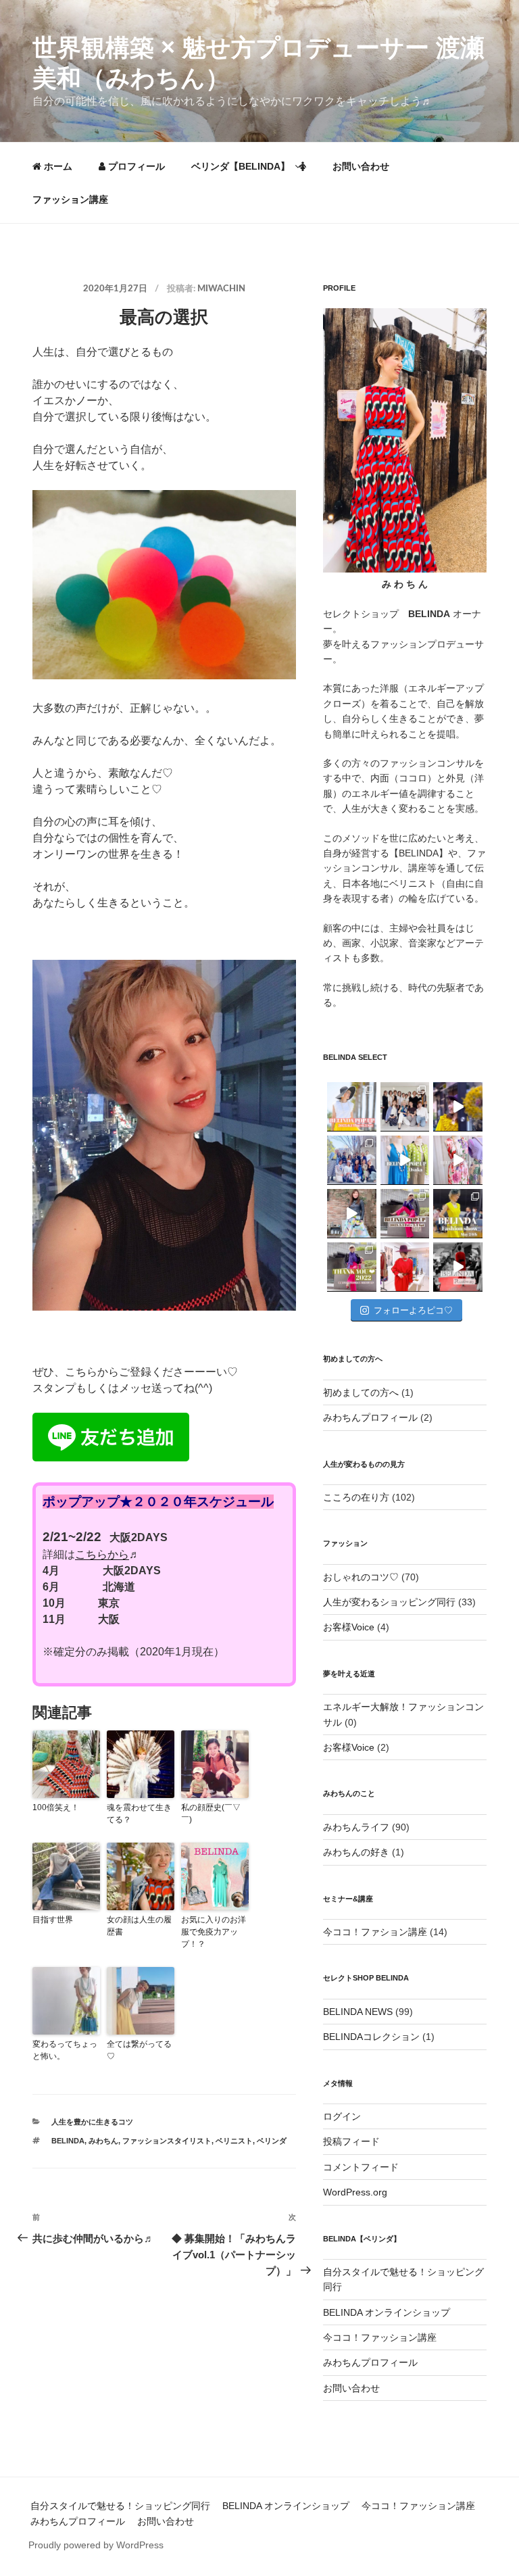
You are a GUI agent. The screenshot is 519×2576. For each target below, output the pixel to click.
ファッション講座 (70, 199)
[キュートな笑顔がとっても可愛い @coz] (352, 1214)
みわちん (103, 2141)
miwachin (221, 289)
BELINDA (68, 2141)
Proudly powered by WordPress (96, 2545)
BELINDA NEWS (358, 2012)
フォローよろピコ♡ (413, 1310)
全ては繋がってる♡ (139, 2050)
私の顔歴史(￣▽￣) (211, 1814)
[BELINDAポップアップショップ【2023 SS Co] (405, 1214)
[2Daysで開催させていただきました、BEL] (458, 1160)
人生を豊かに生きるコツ (92, 2122)
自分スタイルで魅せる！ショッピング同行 (120, 2506)
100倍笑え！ (56, 1807)
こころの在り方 (356, 1497)
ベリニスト (234, 2141)
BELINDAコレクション (371, 2037)
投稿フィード (351, 2141)
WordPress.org (355, 2192)
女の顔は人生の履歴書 (139, 1926)
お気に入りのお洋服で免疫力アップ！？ (214, 1932)
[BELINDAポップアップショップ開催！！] (352, 1107)
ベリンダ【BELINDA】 (241, 166)
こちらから (102, 1554)
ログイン (342, 2116)
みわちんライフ (356, 1827)
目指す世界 (53, 1920)
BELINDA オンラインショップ (387, 2312)
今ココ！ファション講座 (375, 1932)
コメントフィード (361, 2167)
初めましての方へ (361, 1392)
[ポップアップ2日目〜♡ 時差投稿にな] (405, 1160)
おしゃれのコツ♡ (361, 1577)
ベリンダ (272, 2141)
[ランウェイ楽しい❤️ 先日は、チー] (458, 1267)
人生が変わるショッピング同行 (389, 1602)
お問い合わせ (361, 166)
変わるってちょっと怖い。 (65, 2050)
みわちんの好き (356, 1852)
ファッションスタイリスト (167, 2141)
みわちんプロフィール (370, 1417)
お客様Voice (349, 1627)
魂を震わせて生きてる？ (139, 1814)
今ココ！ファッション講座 (380, 2337)
